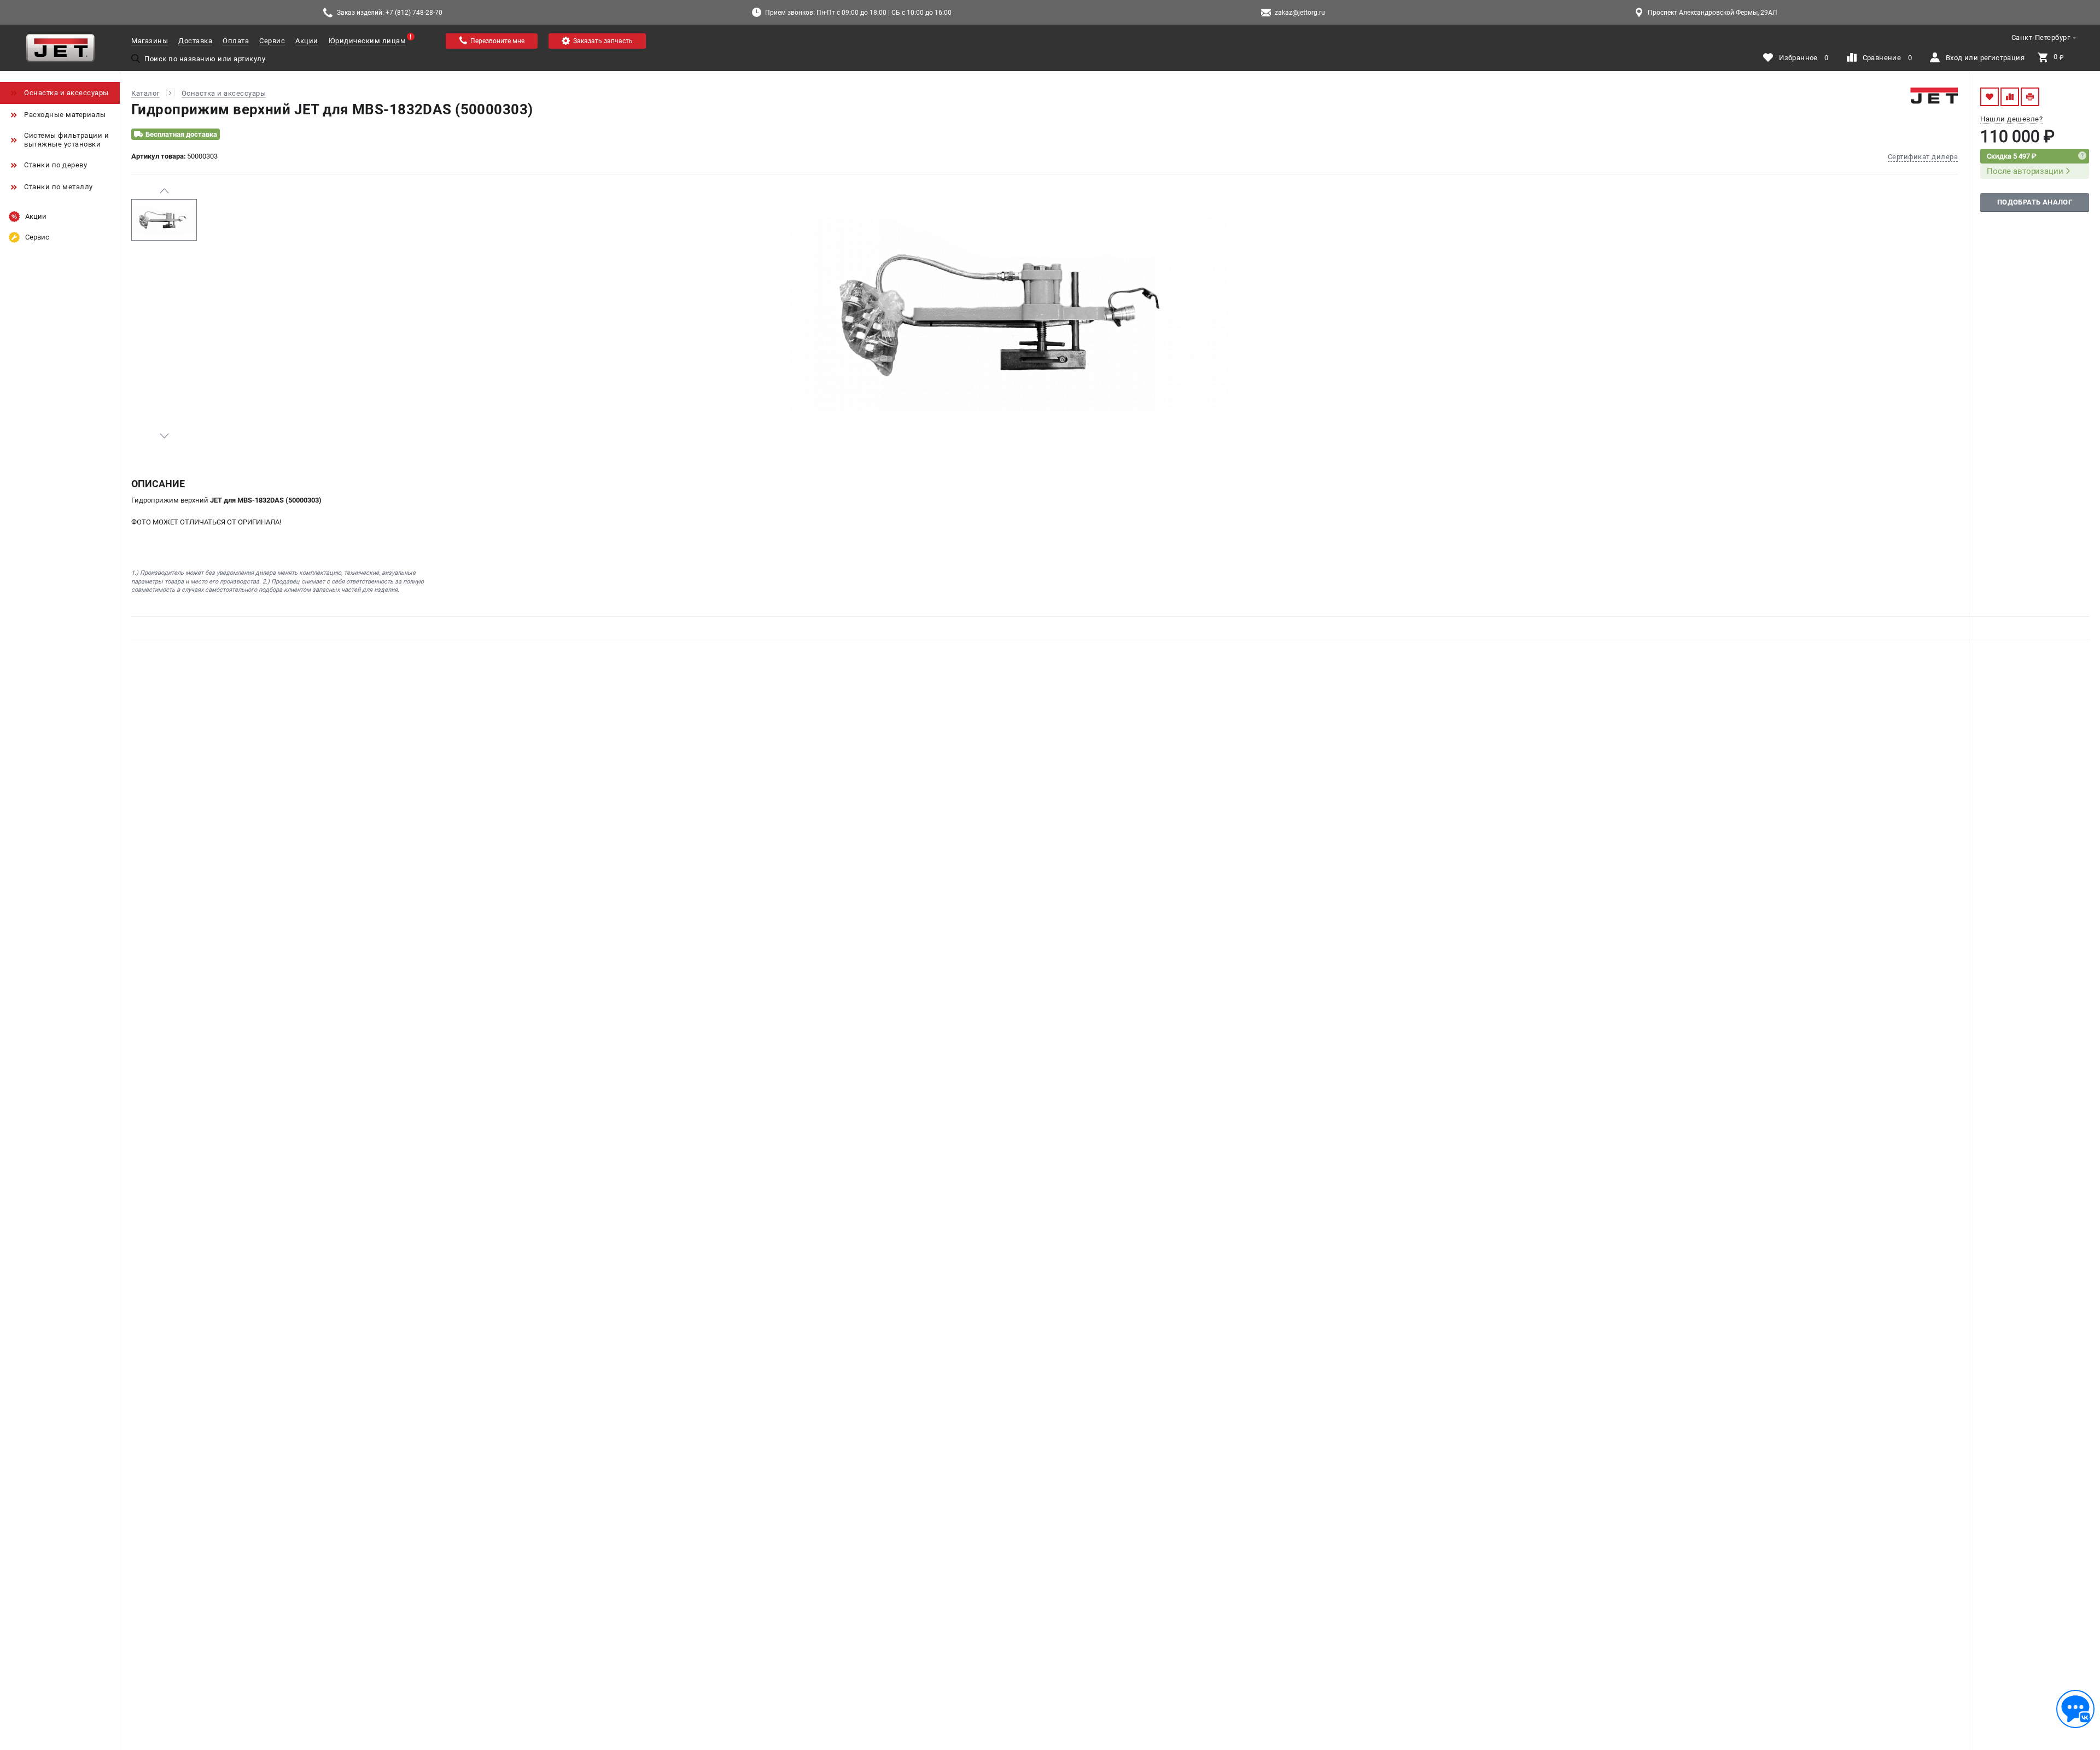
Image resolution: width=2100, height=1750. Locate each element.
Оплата (236, 41)
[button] (164, 191)
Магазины (150, 41)
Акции (307, 41)
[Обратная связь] (2075, 1709)
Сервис (272, 41)
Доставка (195, 41)
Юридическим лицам (367, 41)
